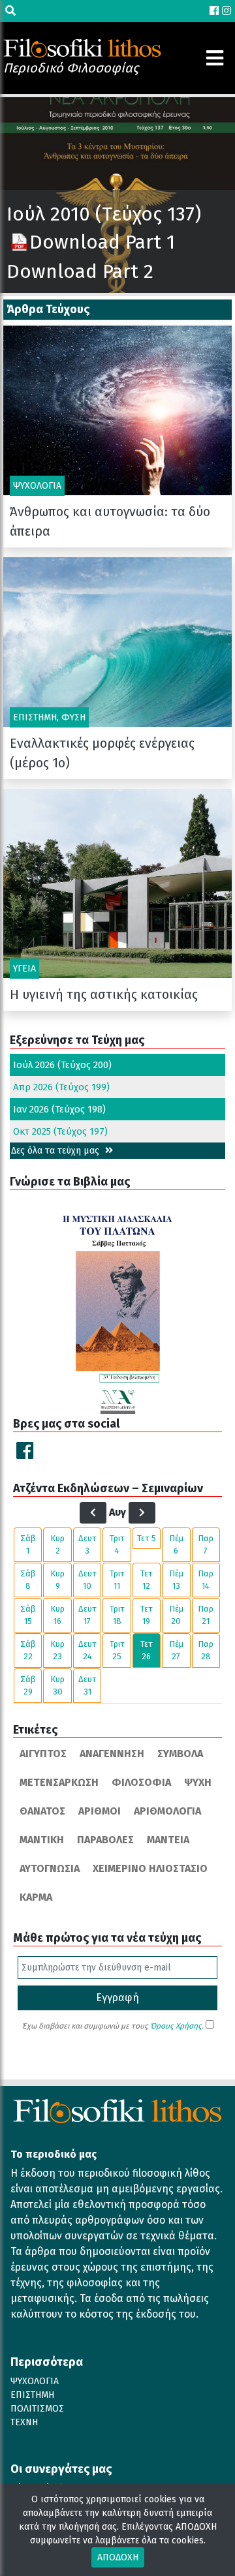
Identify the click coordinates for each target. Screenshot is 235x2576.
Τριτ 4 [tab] (117, 1545)
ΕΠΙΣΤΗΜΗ (32, 2395)
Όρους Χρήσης (176, 2026)
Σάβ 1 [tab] (28, 1545)
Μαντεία (168, 1840)
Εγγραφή (117, 1998)
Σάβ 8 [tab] (28, 1580)
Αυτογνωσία (50, 1868)
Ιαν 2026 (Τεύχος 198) (59, 1109)
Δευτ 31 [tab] (87, 1686)
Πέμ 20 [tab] (176, 1615)
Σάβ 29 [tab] (28, 1686)
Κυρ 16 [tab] (57, 1615)
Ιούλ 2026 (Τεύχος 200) (62, 1065)
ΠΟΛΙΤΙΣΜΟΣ (37, 2409)
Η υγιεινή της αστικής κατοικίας (104, 994)
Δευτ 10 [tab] (87, 1580)
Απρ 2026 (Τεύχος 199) (61, 1087)
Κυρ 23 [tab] (57, 1650)
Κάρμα (36, 1897)
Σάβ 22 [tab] (28, 1650)
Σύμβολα (180, 1754)
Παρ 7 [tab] (206, 1545)
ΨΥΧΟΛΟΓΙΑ (35, 2381)
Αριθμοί (100, 1811)
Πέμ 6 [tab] (176, 1545)
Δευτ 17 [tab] (87, 1615)
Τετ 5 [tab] (147, 1538)
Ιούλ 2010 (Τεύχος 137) (104, 214)
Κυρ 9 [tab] (57, 1580)
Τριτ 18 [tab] (117, 1615)
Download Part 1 (102, 242)
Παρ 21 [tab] (206, 1615)
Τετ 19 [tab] (147, 1615)
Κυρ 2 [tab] (57, 1545)
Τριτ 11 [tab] (117, 1580)
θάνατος (42, 1811)
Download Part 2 (80, 271)
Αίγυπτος (43, 1754)
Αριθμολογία (167, 1811)
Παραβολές (105, 1840)
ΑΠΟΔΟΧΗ (118, 2557)
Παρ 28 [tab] (206, 1650)
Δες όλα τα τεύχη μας (56, 1151)
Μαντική (42, 1840)
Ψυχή (198, 1782)
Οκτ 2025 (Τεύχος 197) (60, 1131)
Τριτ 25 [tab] (117, 1650)
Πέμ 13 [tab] (176, 1580)
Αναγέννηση (112, 1754)
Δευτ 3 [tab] (87, 1545)
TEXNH (24, 2422)
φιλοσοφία (141, 1782)
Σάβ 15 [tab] (28, 1615)
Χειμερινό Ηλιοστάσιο (150, 1868)
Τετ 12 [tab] (147, 1580)
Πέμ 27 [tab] (176, 1650)
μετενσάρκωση (59, 1782)
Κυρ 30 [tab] (57, 1686)
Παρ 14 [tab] (206, 1580)
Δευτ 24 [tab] (87, 1650)
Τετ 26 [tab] (147, 1650)
